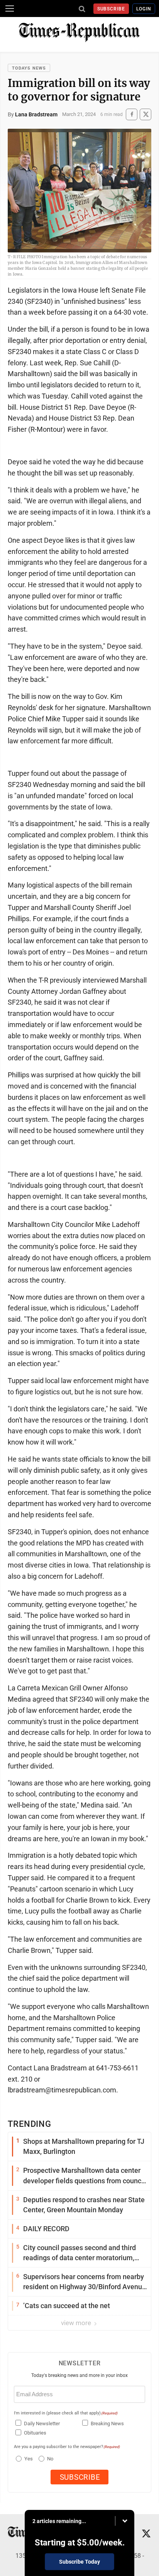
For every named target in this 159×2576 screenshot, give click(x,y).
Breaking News (107, 2424)
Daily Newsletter (42, 2424)
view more (77, 2323)
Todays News (29, 68)
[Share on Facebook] (132, 114)
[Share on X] (145, 114)
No (50, 2459)
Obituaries (35, 2433)
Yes (28, 2459)
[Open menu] (10, 9)
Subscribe (111, 9)
